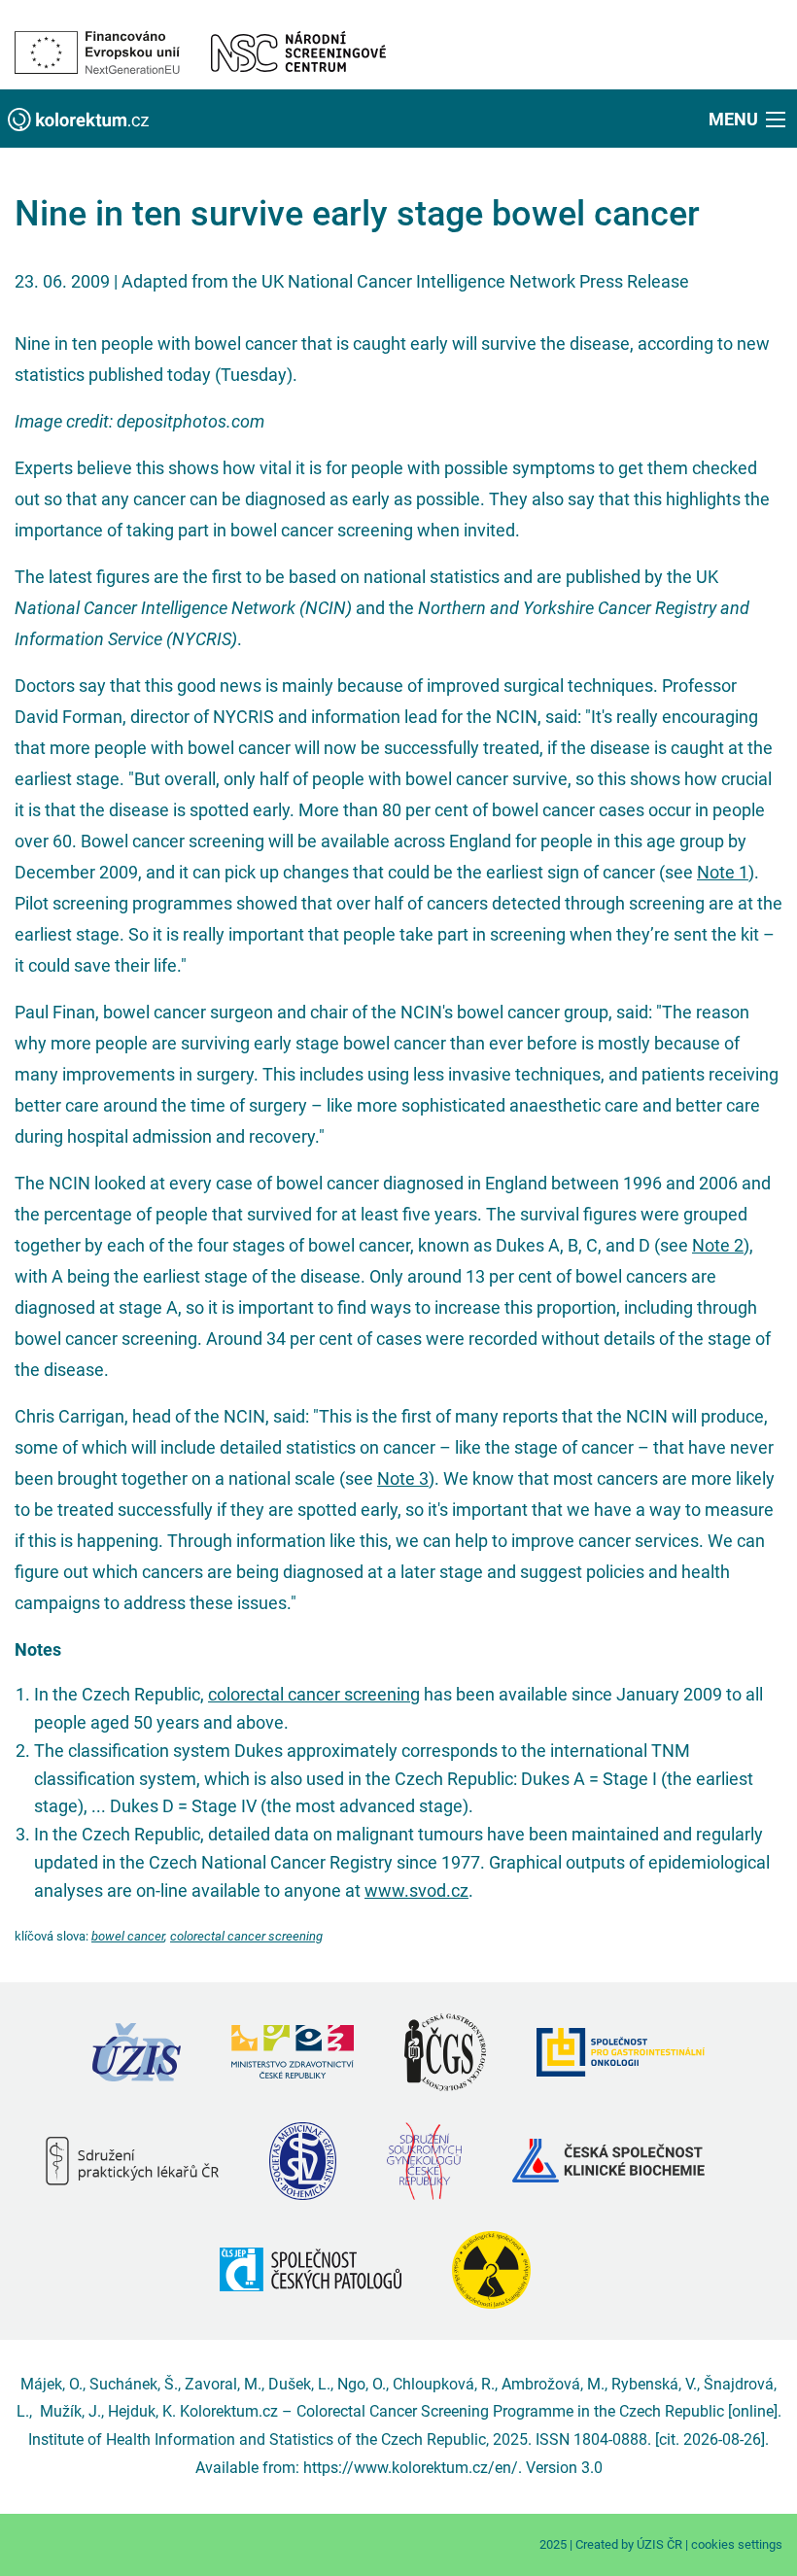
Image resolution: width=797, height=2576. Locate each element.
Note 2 (718, 1245)
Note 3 (403, 1478)
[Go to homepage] (78, 118)
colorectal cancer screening (314, 1694)
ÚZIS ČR (659, 2544)
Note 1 (723, 872)
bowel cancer (128, 1936)
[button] (749, 119)
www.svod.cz (416, 1890)
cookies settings (737, 2544)
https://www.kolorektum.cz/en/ (411, 2468)
